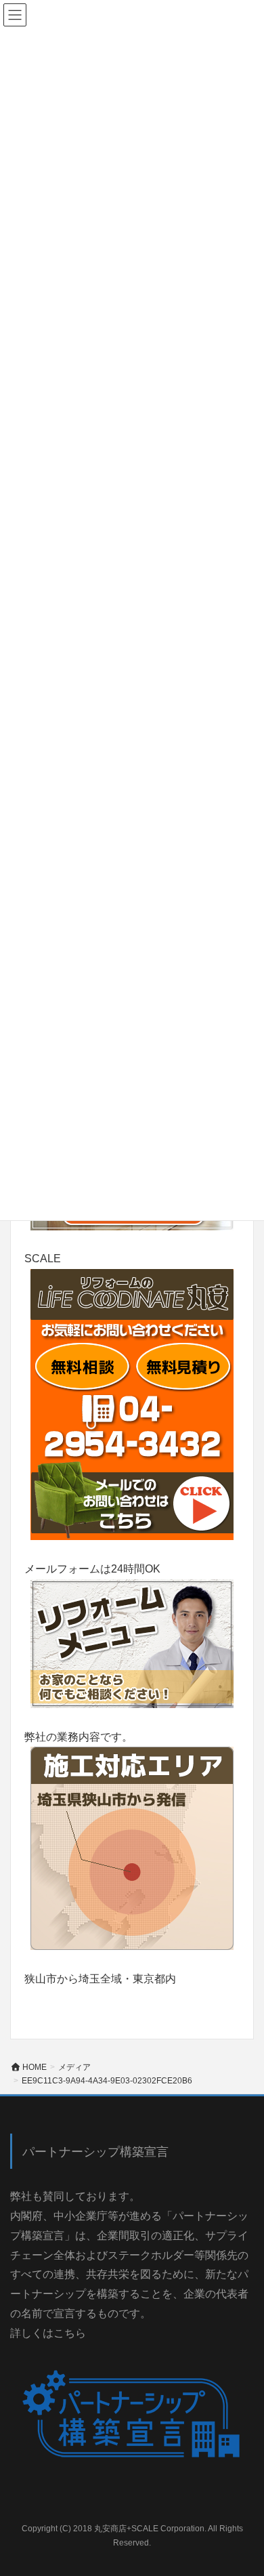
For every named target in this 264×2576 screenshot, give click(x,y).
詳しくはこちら (48, 2333)
